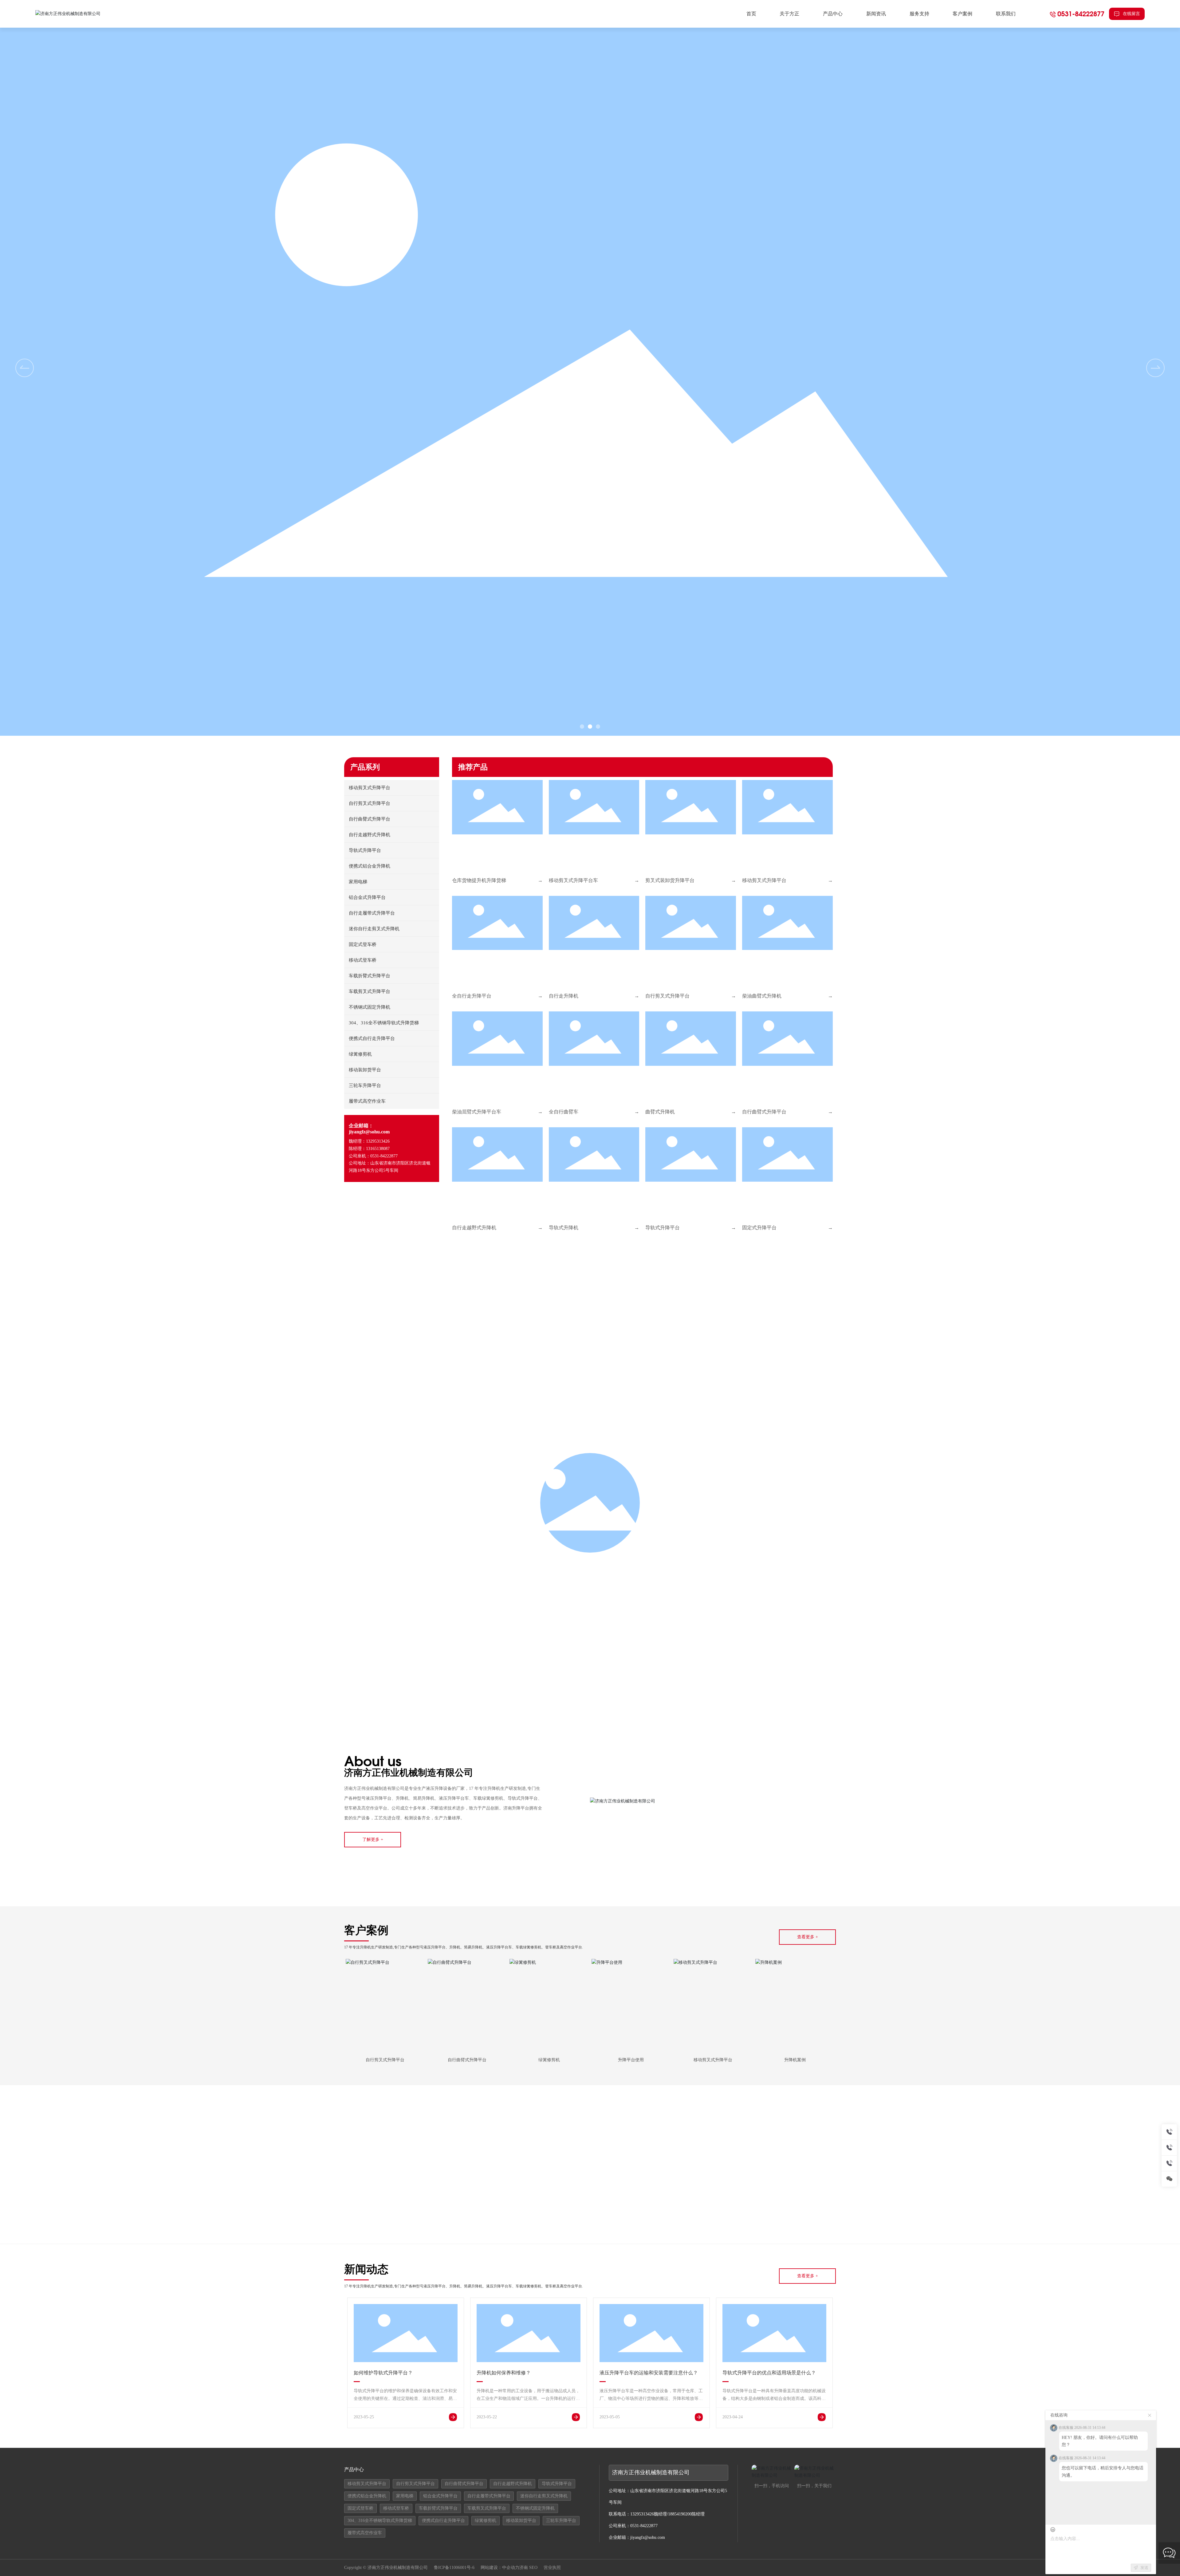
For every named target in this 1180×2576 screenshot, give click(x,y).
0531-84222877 (1081, 14)
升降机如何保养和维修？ (504, 2373)
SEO (533, 2568)
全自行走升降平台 (472, 996)
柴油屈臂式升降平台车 (477, 1112)
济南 (524, 2568)
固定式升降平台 (759, 1228)
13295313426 (378, 1141)
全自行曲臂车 (564, 1112)
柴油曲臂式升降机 (762, 996)
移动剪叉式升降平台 (764, 880)
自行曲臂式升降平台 (764, 1112)
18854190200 (680, 2514)
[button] (1155, 368)
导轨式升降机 (564, 1228)
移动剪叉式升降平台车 (573, 880)
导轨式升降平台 (663, 1228)
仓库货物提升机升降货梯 (479, 880)
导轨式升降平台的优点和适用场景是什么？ (769, 2373)
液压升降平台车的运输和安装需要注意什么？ (649, 2373)
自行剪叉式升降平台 (667, 996)
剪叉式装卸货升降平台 (670, 880)
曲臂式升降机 (660, 1112)
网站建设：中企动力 (500, 2568)
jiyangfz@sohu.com (369, 1132)
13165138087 (378, 1149)
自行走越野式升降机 (474, 1228)
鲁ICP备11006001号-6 (454, 2568)
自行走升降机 (564, 996)
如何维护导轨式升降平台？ (383, 2373)
